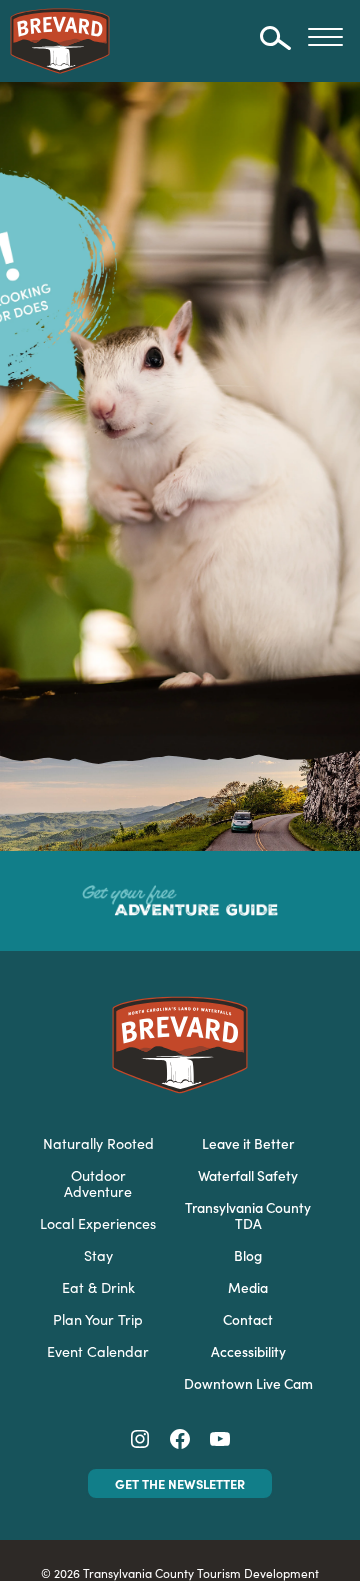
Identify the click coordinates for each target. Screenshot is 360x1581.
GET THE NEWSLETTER (180, 1483)
